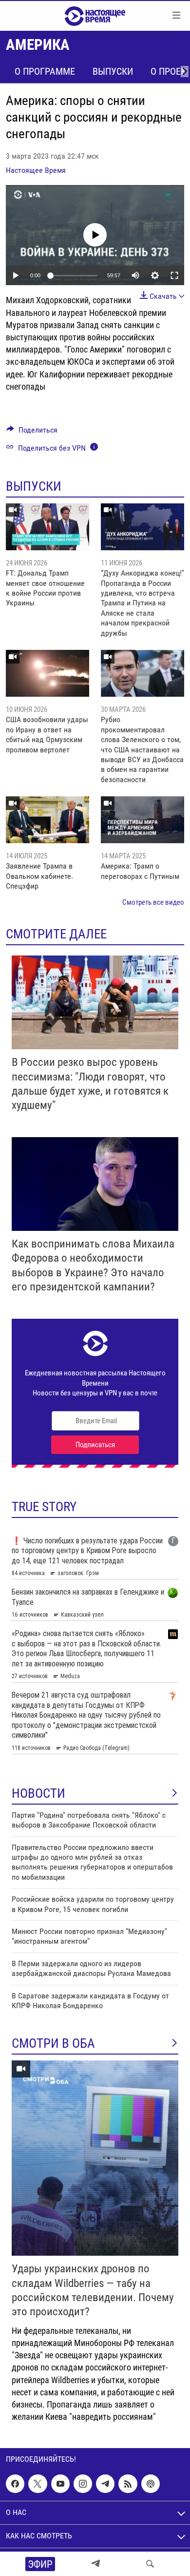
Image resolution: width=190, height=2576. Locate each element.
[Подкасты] (151, 2484)
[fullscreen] (174, 275)
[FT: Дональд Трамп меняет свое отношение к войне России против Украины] (47, 527)
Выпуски (113, 71)
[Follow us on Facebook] (15, 2484)
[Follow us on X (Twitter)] (38, 2484)
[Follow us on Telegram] (105, 2484)
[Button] (32, 432)
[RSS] (128, 2484)
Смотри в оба (53, 2043)
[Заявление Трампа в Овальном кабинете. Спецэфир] (47, 820)
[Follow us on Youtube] (60, 2484)
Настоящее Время (36, 170)
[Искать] (150, 2564)
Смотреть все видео (153, 902)
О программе (45, 71)
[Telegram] (95, 2564)
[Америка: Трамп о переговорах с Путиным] (142, 820)
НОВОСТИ (38, 1793)
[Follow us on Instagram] (83, 2484)
